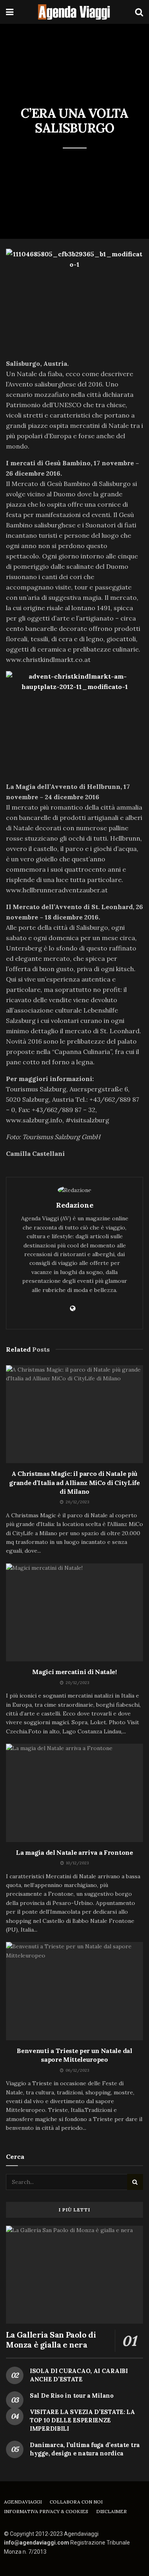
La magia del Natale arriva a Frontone (74, 1852)
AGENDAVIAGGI (23, 2502)
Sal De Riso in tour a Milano (72, 2395)
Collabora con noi (76, 2502)
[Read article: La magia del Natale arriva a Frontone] (74, 1793)
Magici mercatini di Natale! (74, 1672)
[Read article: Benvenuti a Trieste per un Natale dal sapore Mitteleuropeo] (74, 1991)
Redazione (75, 1205)
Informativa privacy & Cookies (46, 2511)
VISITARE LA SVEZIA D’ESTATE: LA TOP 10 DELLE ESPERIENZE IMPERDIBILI (82, 2420)
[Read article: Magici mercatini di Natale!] (74, 1613)
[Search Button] (139, 12)
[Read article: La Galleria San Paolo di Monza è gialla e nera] (74, 2275)
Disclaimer (111, 2511)
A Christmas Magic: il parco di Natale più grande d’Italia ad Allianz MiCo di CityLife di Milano (74, 1482)
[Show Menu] (10, 12)
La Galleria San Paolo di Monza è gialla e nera (51, 2340)
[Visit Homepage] (74, 12)
